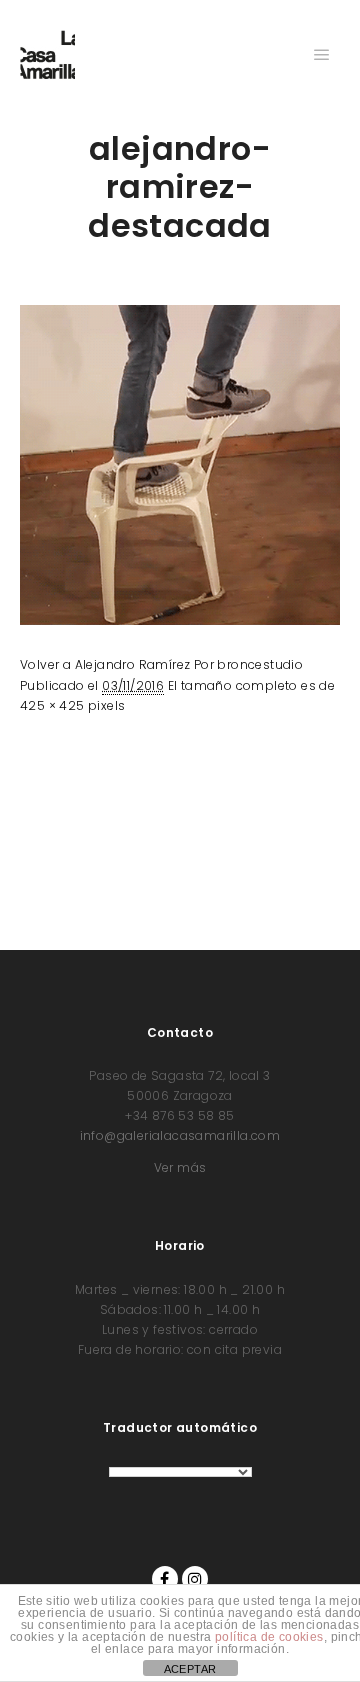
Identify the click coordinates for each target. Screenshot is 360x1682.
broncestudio (260, 664)
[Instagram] (195, 1579)
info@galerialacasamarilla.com (180, 1135)
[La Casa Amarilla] (47, 55)
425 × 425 (52, 705)
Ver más (180, 1167)
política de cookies (269, 1637)
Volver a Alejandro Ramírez (105, 664)
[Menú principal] (322, 55)
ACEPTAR (190, 1669)
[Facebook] (165, 1579)
